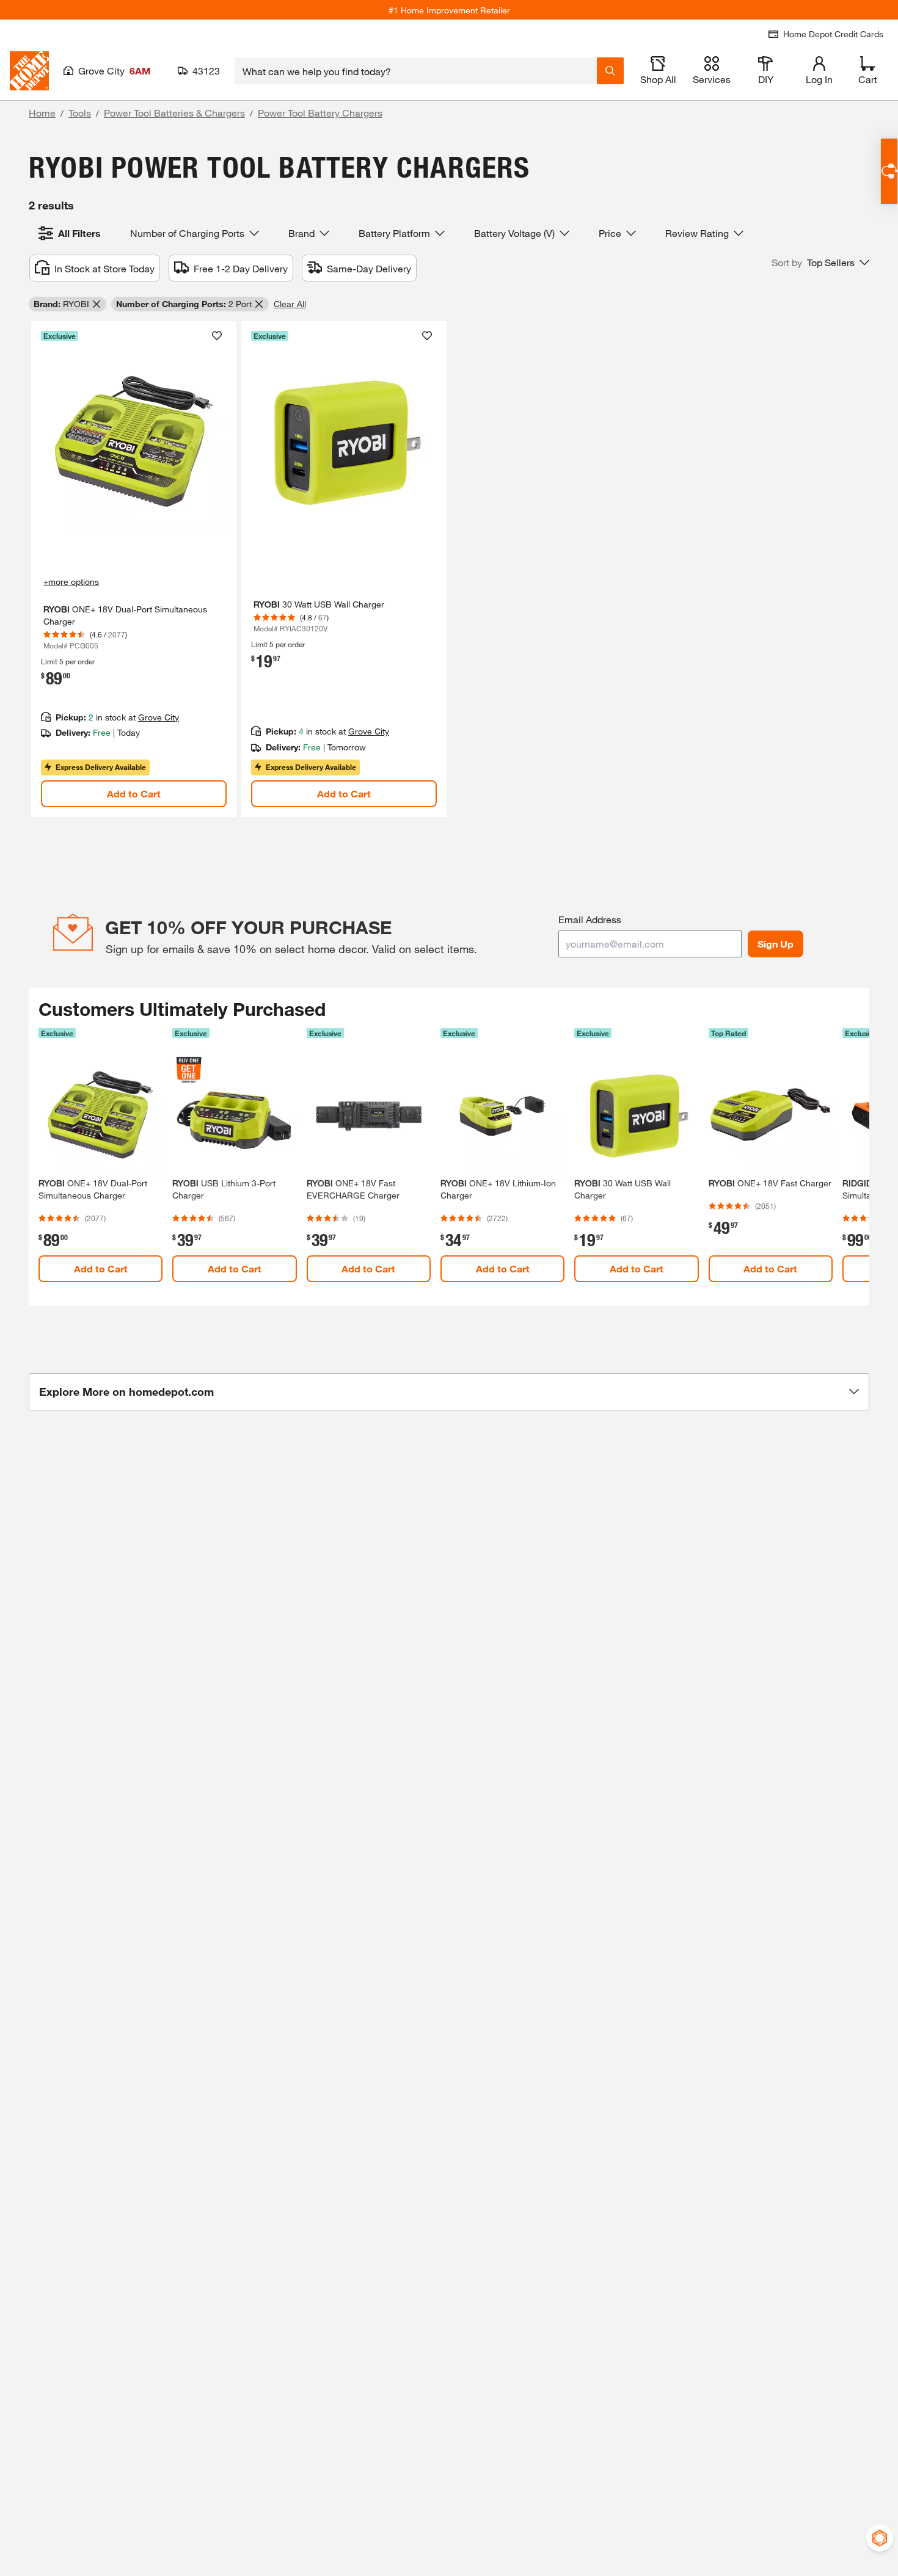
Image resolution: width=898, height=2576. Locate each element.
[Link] (134, 569)
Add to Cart (134, 793)
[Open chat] (889, 171)
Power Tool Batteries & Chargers (174, 113)
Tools (80, 113)
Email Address (590, 919)
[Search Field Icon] (610, 71)
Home (42, 113)
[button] (820, 263)
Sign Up (776, 944)
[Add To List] (217, 336)
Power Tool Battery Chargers (320, 113)
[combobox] (416, 71)
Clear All (290, 304)
